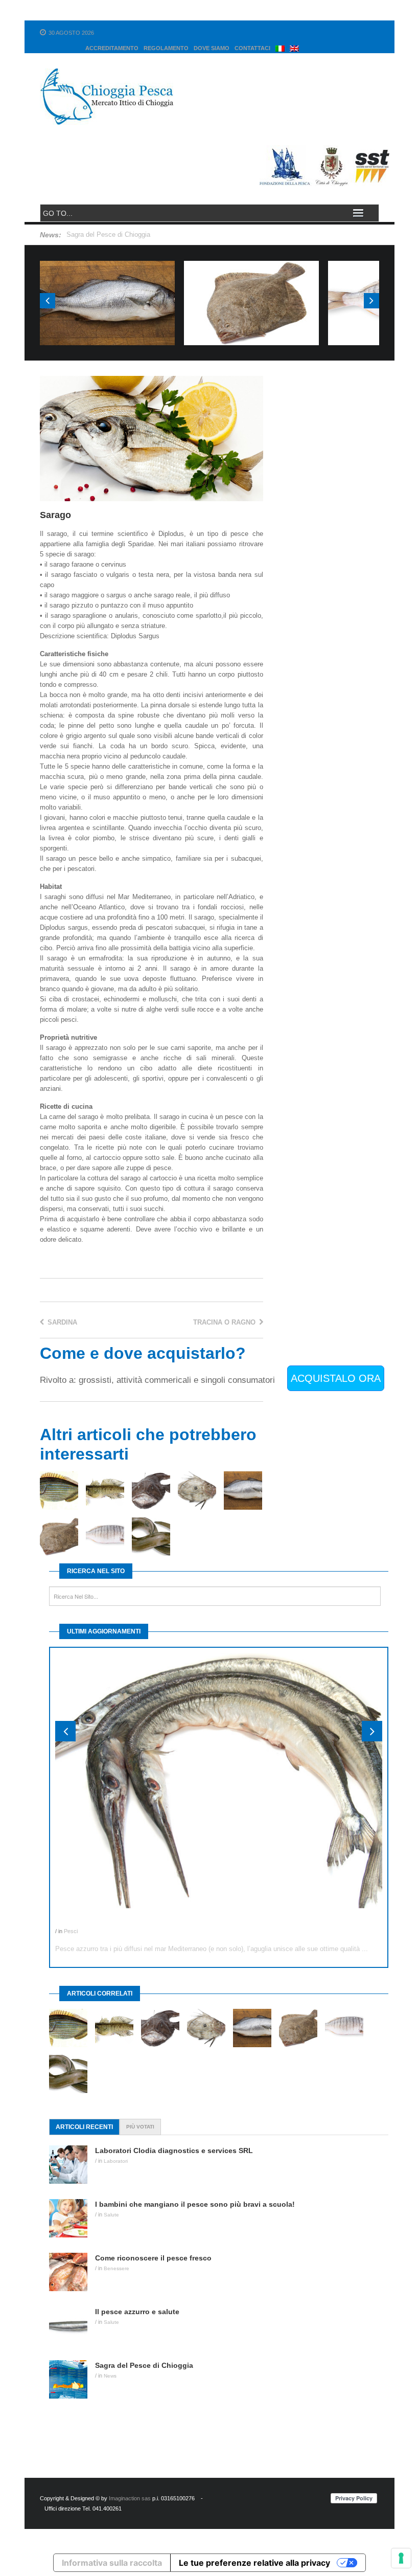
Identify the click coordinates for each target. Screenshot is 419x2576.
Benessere (117, 2268)
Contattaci (252, 48)
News (110, 2376)
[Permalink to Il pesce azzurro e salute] (72, 2326)
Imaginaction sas (130, 2498)
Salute (111, 2215)
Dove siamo (212, 48)
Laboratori (116, 2161)
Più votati (140, 2127)
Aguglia (69, 1921)
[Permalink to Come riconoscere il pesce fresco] (72, 2272)
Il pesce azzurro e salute (137, 2312)
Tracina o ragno (225, 1322)
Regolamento (166, 48)
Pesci (107, 312)
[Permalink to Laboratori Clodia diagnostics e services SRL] (72, 2165)
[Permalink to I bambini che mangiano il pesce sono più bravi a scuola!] (72, 2218)
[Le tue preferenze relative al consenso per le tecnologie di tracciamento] (401, 2558)
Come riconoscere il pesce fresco (153, 2258)
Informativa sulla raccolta (112, 2563)
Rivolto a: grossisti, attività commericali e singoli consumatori (157, 1380)
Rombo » (251, 281)
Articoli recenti (84, 2127)
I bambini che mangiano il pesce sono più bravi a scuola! (195, 2204)
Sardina (61, 1322)
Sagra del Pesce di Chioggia (108, 234)
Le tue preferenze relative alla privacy (254, 2563)
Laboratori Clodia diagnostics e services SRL (174, 2151)
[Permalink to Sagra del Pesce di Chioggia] (72, 2379)
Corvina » (108, 281)
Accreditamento (112, 48)
